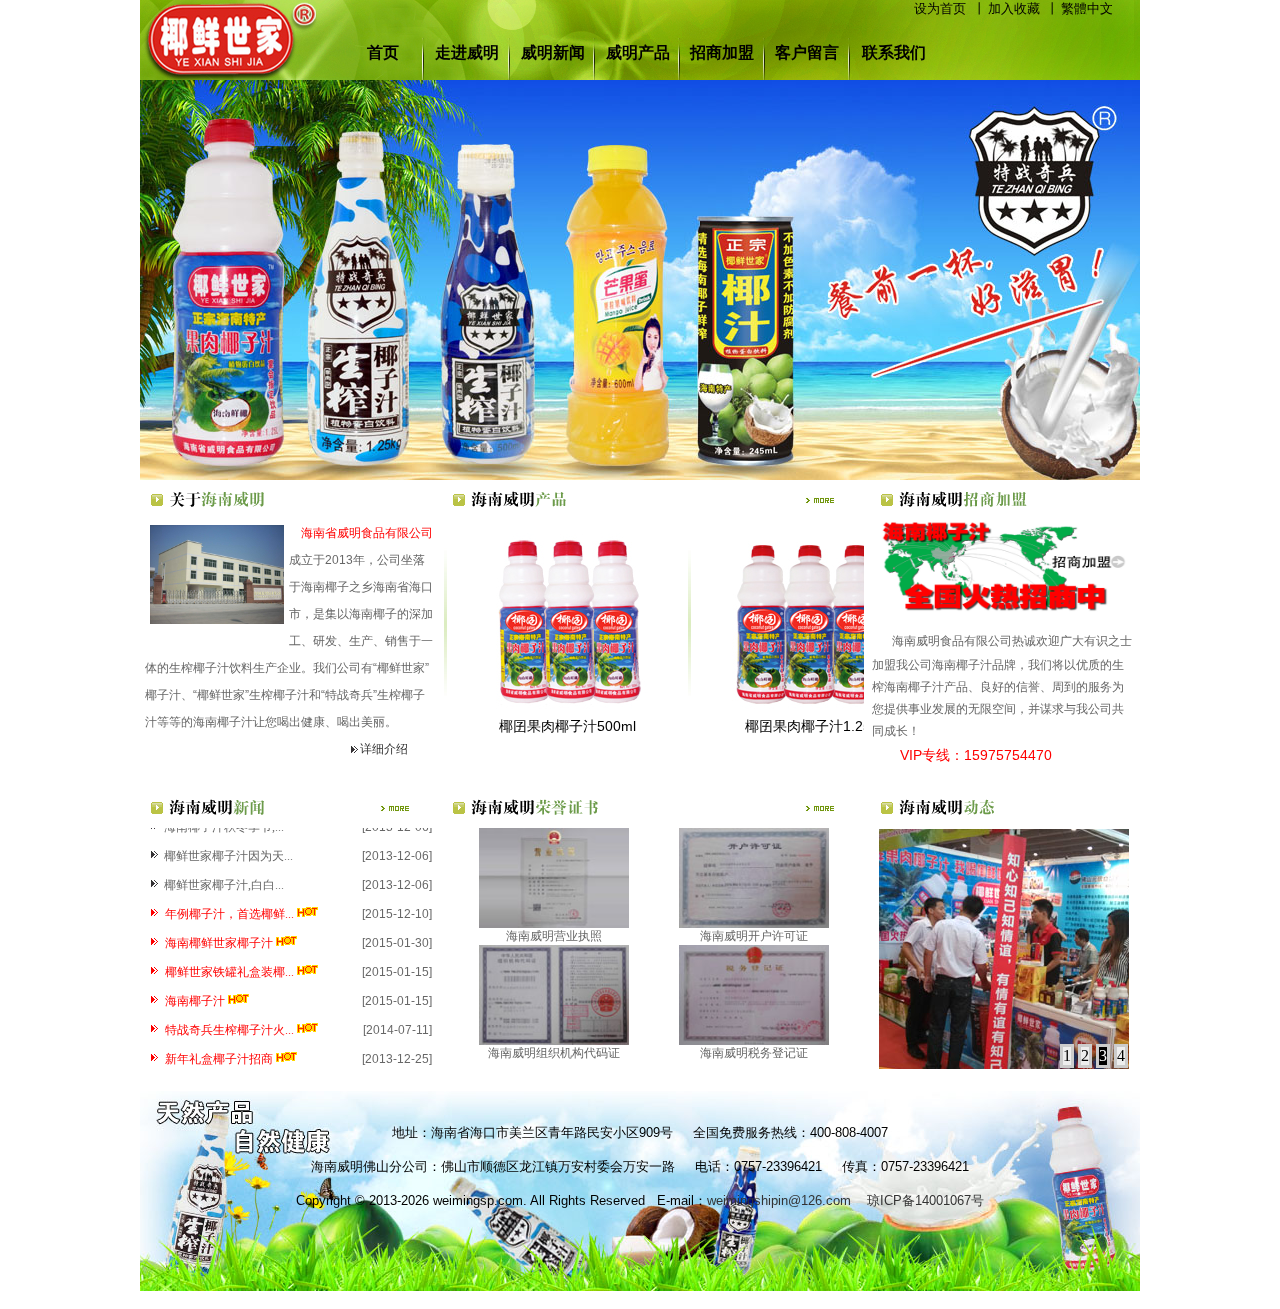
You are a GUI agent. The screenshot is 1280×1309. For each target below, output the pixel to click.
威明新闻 (553, 52)
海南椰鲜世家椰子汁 (219, 901)
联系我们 (894, 52)
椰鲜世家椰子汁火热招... (229, 1046)
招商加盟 (722, 52)
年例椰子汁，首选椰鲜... (229, 872)
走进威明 (467, 52)
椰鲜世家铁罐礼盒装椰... (229, 930)
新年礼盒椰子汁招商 (219, 1017)
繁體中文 (1087, 8)
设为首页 (940, 8)
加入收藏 (1014, 8)
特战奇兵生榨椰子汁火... (229, 988)
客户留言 (807, 52)
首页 (383, 52)
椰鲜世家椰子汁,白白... (224, 843)
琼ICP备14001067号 (925, 1200)
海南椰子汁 (195, 959)
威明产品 (638, 52)
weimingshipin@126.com (781, 1200)
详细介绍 (384, 749)
